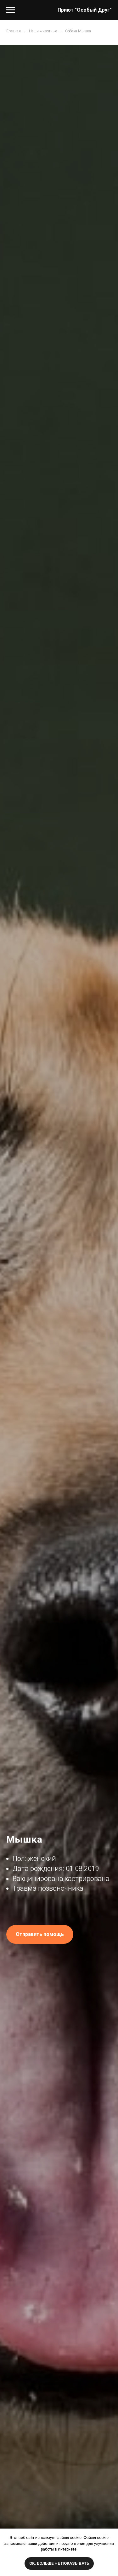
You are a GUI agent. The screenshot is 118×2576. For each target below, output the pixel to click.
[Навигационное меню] (11, 10)
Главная (14, 31)
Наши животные (43, 31)
